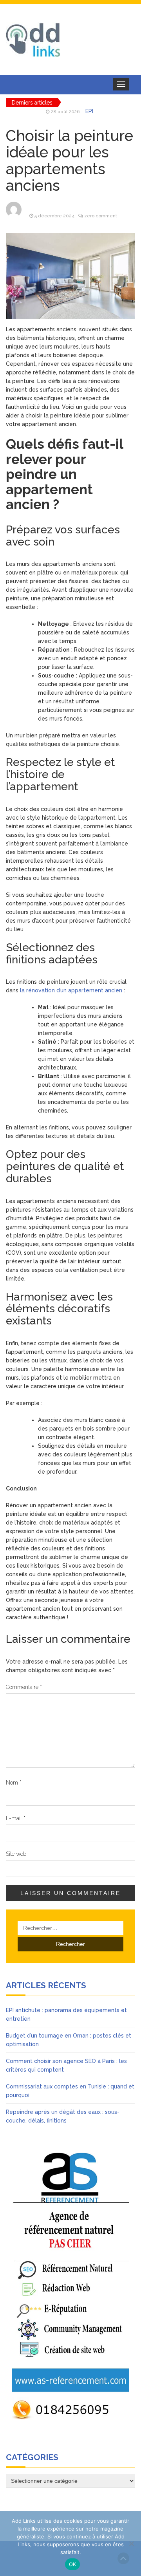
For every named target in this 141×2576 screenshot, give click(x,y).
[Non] (131, 2543)
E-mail (16, 1818)
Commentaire (24, 1687)
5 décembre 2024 (54, 216)
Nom (14, 1783)
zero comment (101, 216)
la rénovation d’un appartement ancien (72, 990)
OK (73, 2564)
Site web (16, 1854)
